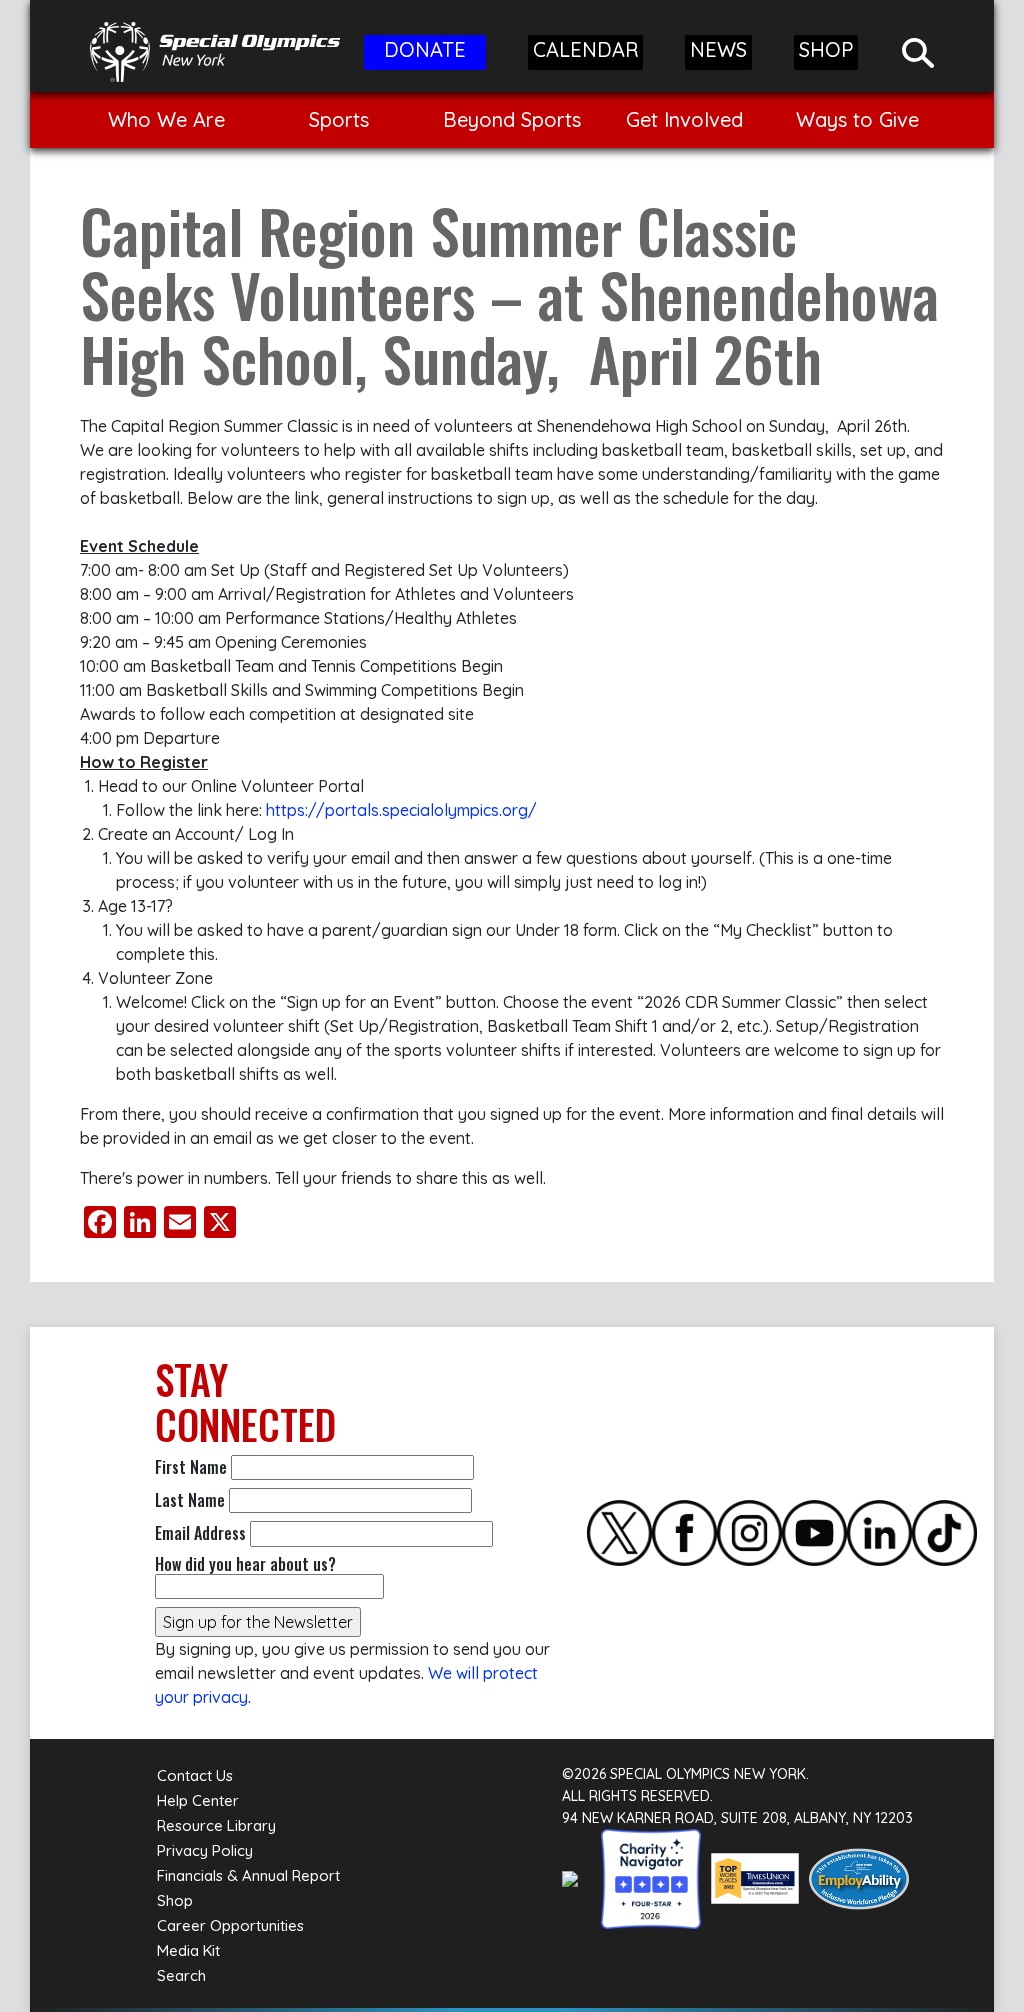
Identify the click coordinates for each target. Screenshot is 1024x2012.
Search (181, 1975)
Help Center (198, 1800)
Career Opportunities (230, 1925)
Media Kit (188, 1950)
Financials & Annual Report (248, 1875)
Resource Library (216, 1825)
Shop (175, 1900)
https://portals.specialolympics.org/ (401, 810)
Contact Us (195, 1775)
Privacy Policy (205, 1850)
